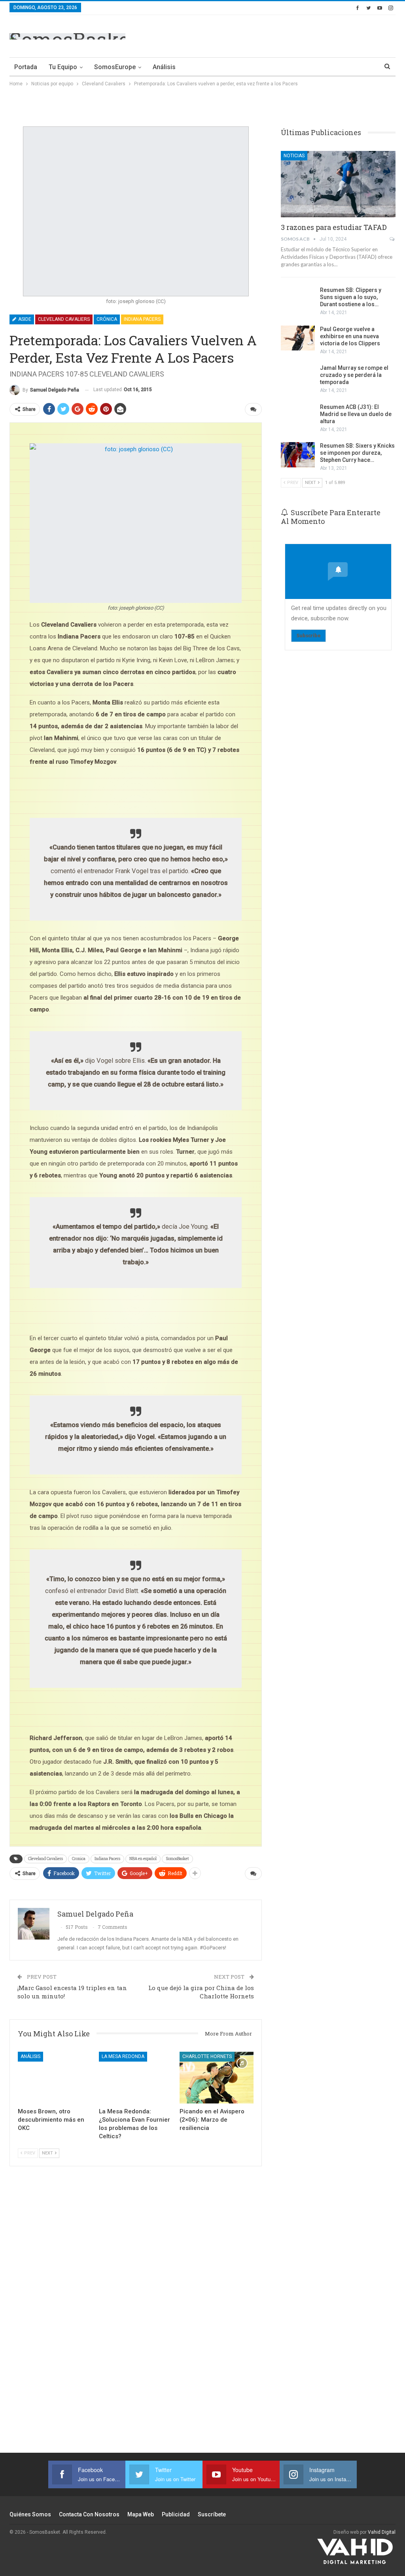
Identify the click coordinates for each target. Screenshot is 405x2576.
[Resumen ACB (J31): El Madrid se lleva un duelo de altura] (298, 416)
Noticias (294, 156)
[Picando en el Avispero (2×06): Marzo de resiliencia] (217, 2078)
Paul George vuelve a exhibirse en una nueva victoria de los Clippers (350, 336)
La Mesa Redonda (123, 2056)
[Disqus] (136, 2314)
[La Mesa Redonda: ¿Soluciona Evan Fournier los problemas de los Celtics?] (136, 2078)
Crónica (107, 319)
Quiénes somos (30, 2514)
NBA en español (143, 1859)
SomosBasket (177, 1859)
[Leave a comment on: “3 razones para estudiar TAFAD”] (393, 239)
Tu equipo (63, 67)
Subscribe (308, 636)
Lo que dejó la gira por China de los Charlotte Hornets (201, 1992)
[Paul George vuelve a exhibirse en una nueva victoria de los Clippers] (298, 338)
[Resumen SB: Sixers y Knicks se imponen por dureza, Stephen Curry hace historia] (298, 455)
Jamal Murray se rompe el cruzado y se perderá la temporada (354, 375)
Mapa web (141, 2514)
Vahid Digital (382, 2532)
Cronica (79, 1859)
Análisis (164, 67)
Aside (24, 319)
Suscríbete (212, 2514)
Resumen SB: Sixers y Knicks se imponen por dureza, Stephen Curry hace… (357, 453)
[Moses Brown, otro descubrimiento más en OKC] (55, 2078)
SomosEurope (115, 67)
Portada (26, 67)
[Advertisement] (303, 35)
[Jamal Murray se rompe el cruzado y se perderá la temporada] (298, 377)
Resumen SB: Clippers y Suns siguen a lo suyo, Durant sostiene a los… (351, 297)
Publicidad (176, 2514)
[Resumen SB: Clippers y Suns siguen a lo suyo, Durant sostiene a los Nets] (298, 299)
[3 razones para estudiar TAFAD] (338, 184)
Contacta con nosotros (89, 2514)
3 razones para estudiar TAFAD (334, 227)
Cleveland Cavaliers (64, 319)
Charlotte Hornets (207, 2056)
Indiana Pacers (142, 319)
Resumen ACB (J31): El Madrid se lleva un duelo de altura (356, 414)
